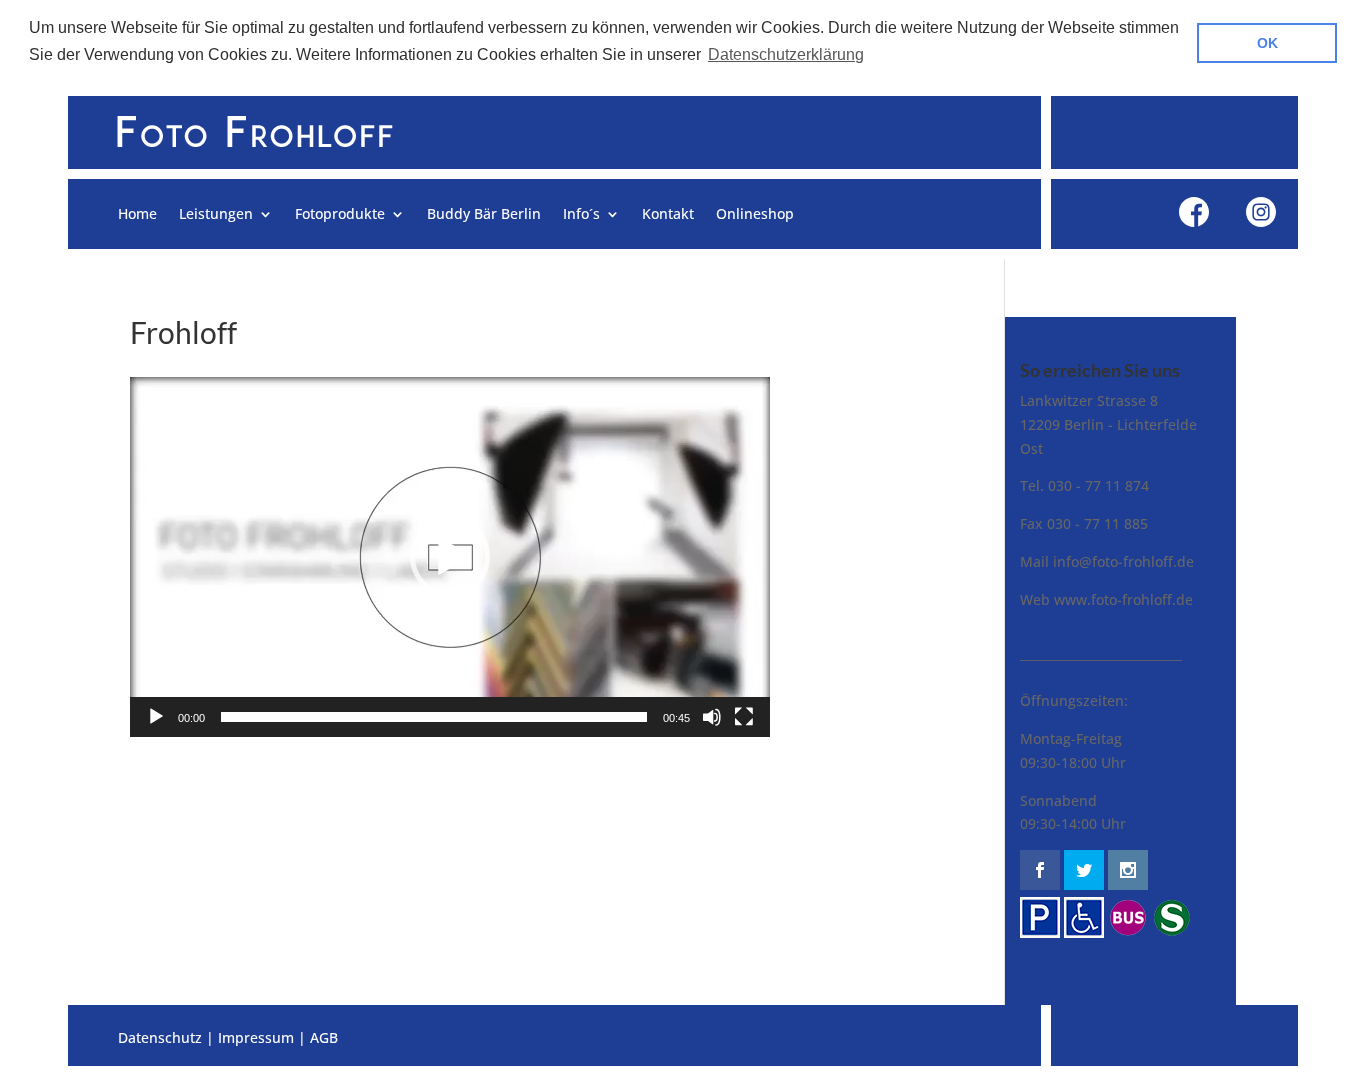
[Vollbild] (744, 717)
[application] (450, 557)
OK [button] (1267, 43)
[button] (450, 557)
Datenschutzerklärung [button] (786, 54)
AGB (324, 1037)
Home (137, 215)
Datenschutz (160, 1037)
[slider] (434, 717)
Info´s (581, 215)
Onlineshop (755, 215)
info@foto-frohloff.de (1123, 561)
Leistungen (216, 215)
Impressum (256, 1037)
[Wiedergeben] (156, 717)
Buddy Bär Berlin (484, 215)
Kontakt (668, 215)
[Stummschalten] (712, 717)
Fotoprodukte (340, 215)
